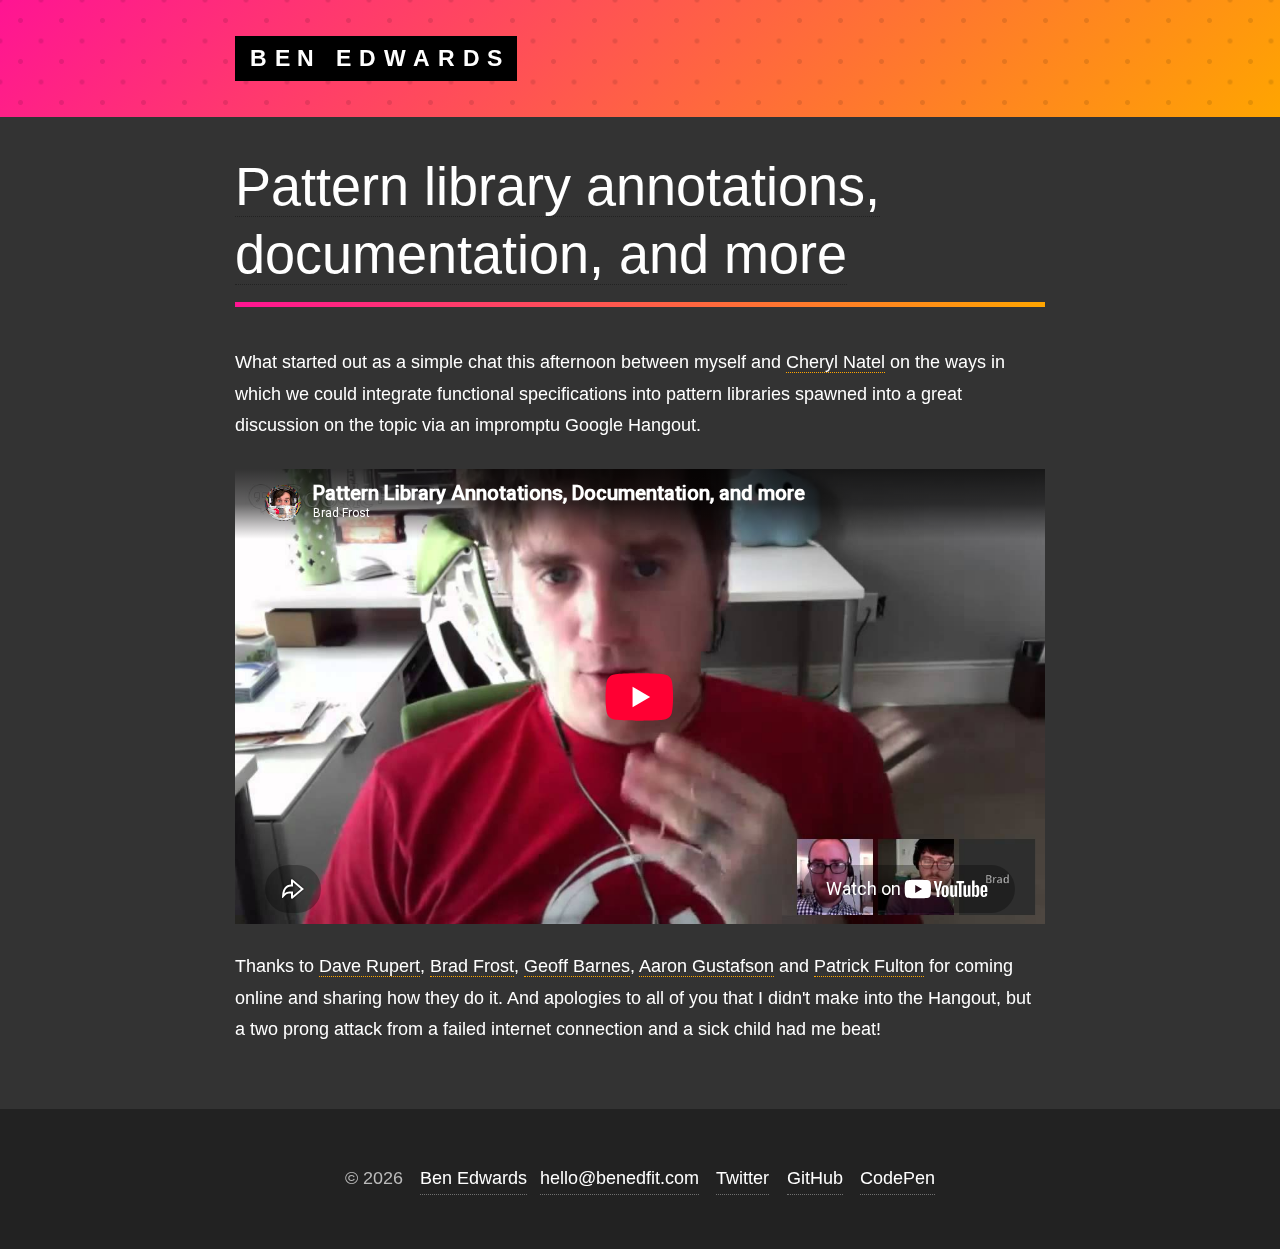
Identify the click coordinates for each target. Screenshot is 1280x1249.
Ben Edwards (473, 1178)
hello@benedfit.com (619, 1178)
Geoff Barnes (577, 966)
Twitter (742, 1178)
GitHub (815, 1178)
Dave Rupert (369, 966)
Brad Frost (472, 966)
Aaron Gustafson (706, 966)
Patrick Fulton (869, 966)
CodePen (897, 1178)
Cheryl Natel (835, 362)
